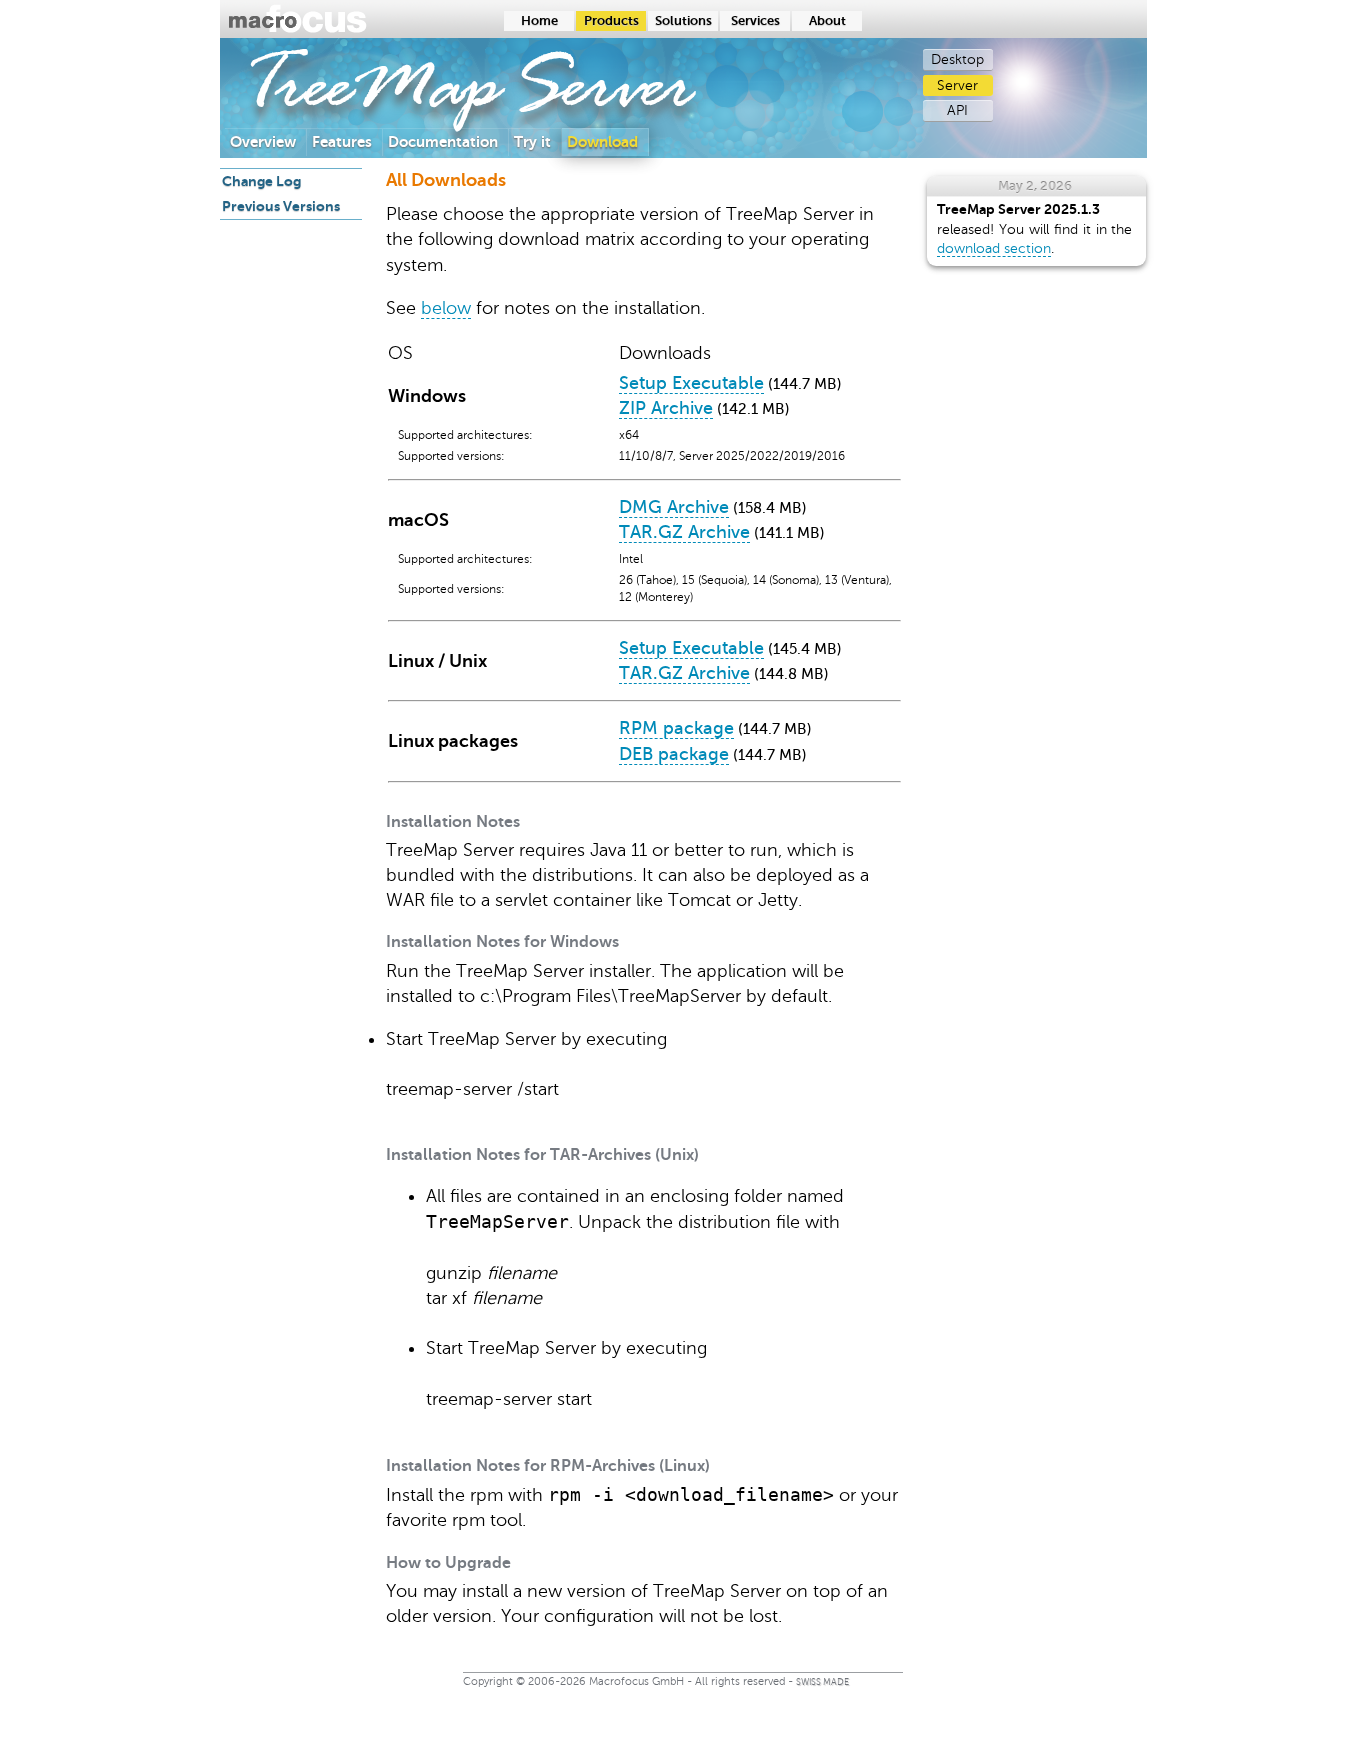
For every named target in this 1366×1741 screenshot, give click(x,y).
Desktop (957, 59)
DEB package (674, 754)
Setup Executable (691, 383)
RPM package (676, 728)
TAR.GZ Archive (684, 532)
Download (602, 141)
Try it (532, 141)
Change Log (261, 181)
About (827, 20)
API (957, 110)
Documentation (443, 141)
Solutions (683, 20)
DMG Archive (674, 507)
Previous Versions (281, 206)
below (446, 308)
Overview (263, 141)
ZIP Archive (666, 408)
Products (611, 20)
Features (342, 141)
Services (755, 20)
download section (994, 248)
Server (957, 85)
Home (539, 20)
